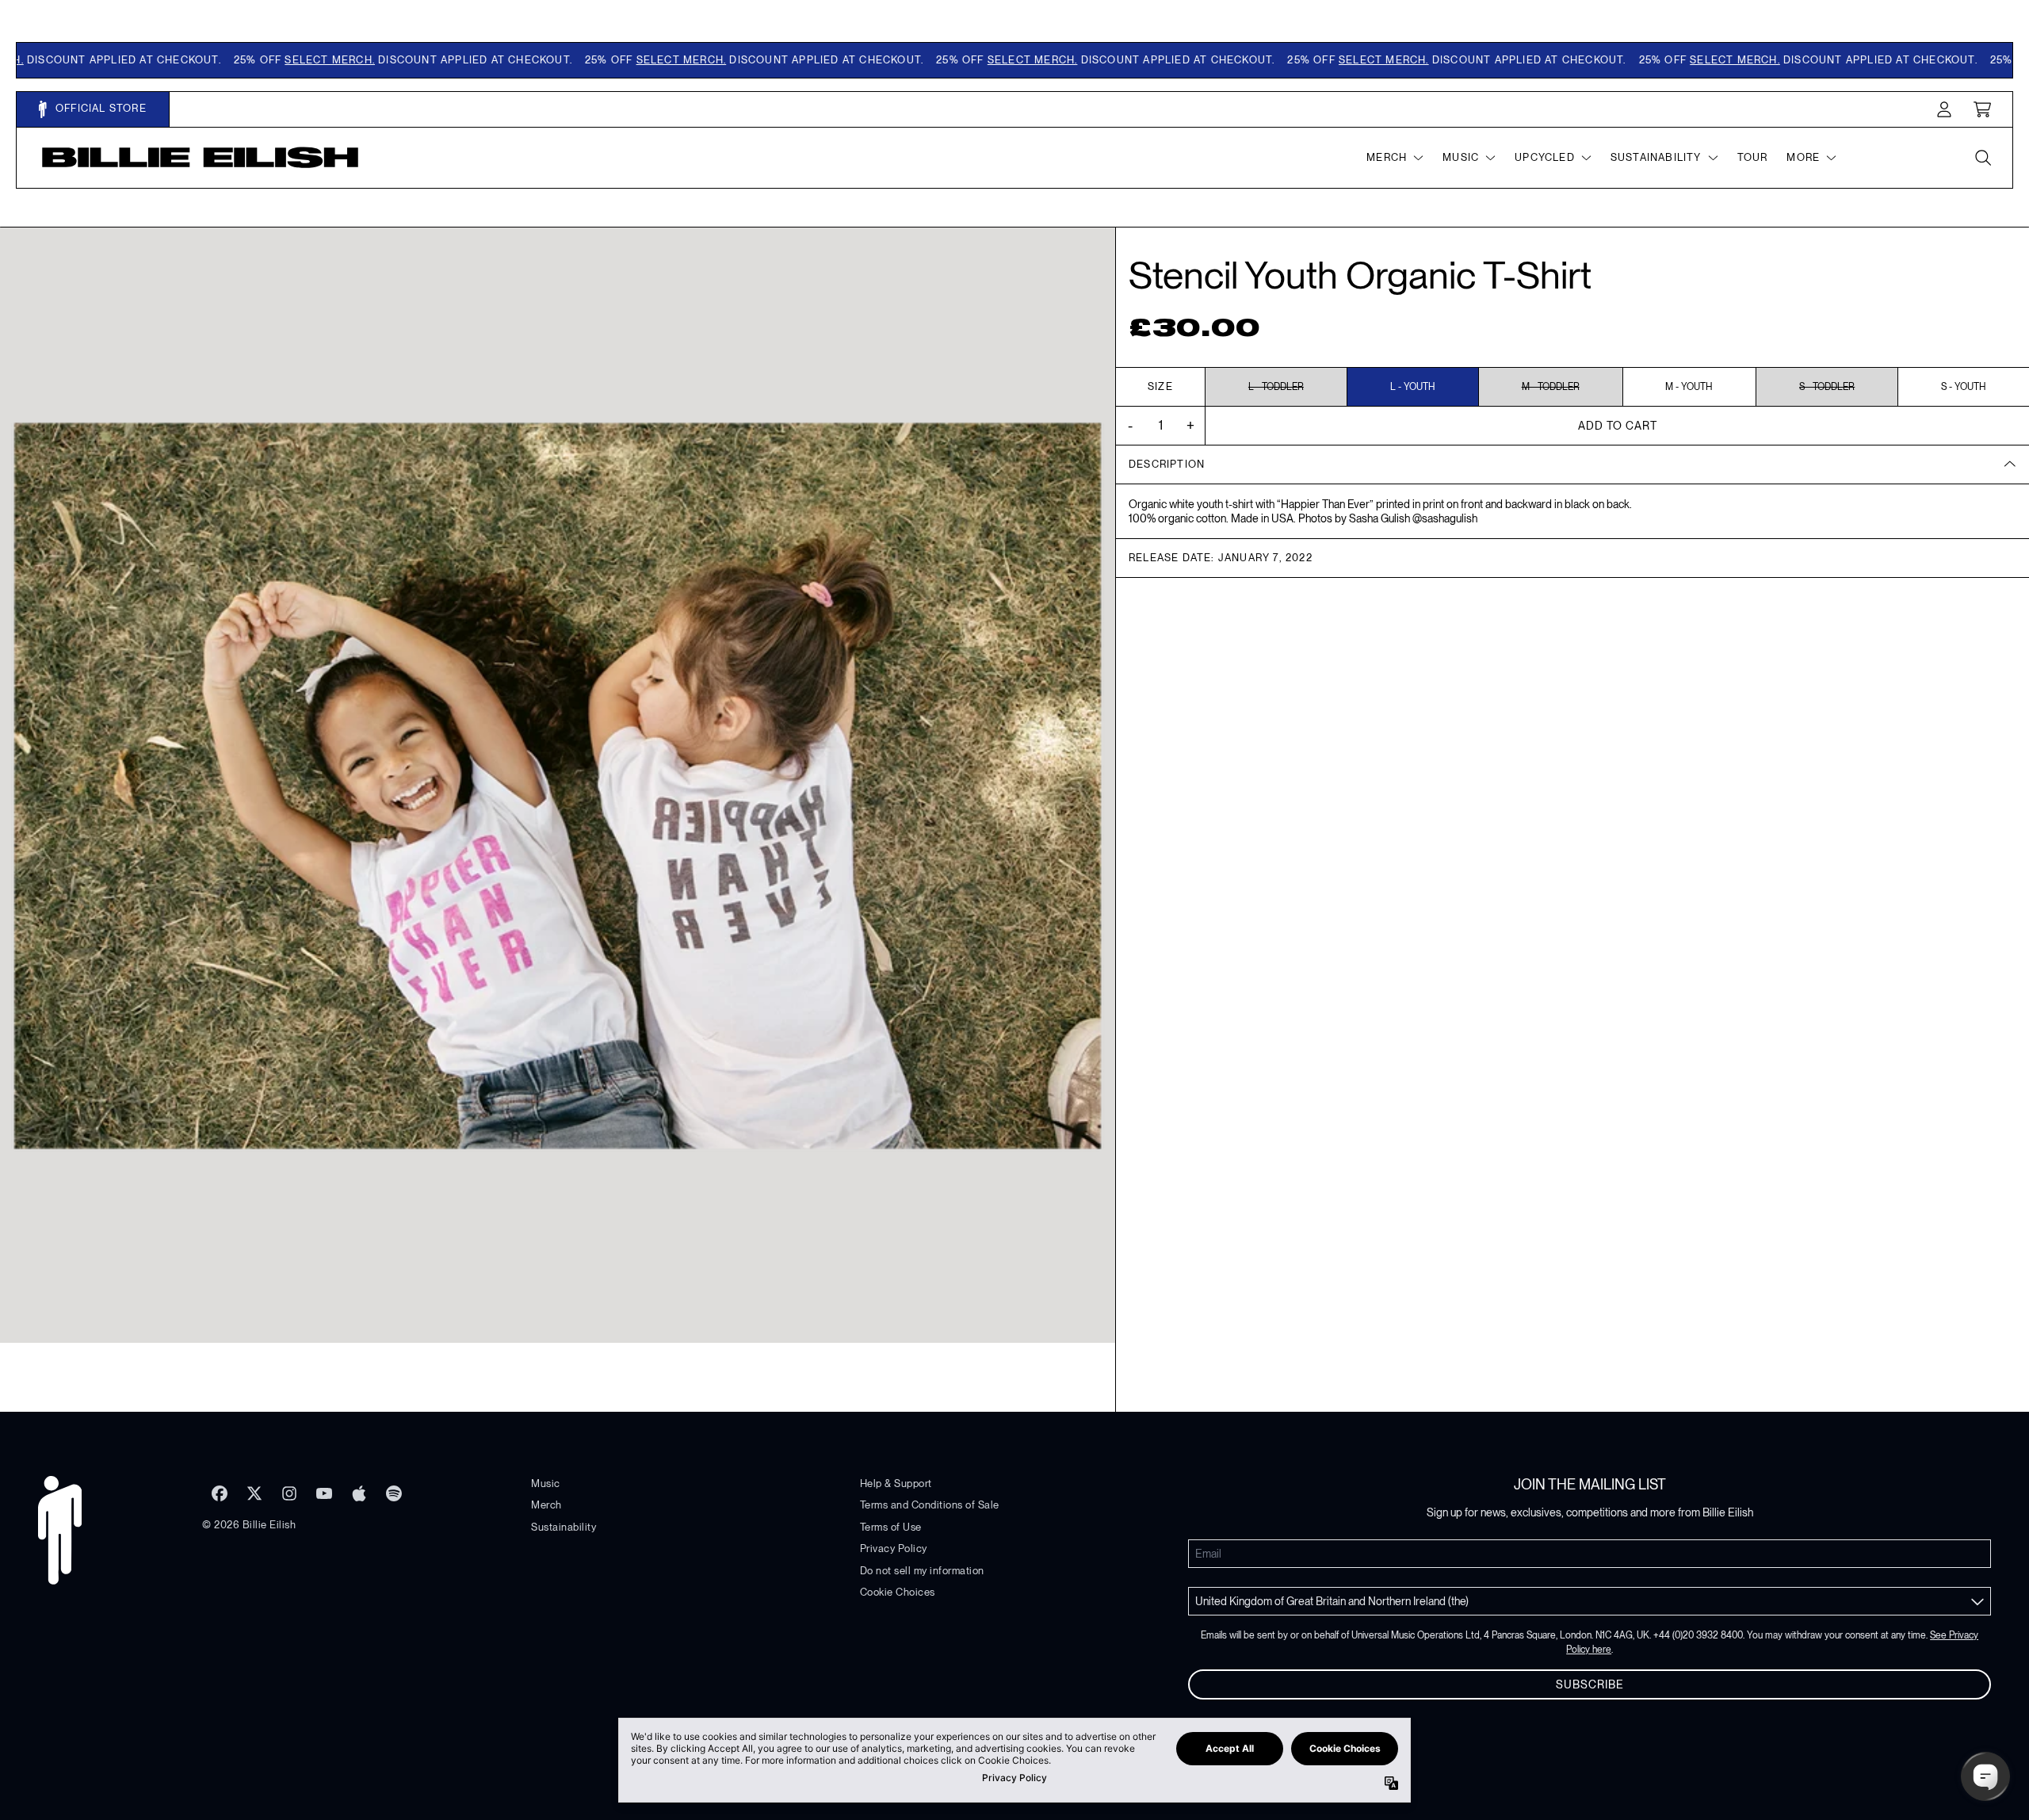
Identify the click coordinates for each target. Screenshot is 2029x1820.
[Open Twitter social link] (254, 1493)
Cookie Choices (898, 1592)
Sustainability (564, 1527)
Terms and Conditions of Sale (930, 1505)
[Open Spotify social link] (394, 1493)
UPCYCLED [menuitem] (1545, 157)
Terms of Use (891, 1527)
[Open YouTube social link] (324, 1493)
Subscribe (1590, 1684)
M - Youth (1689, 387)
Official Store (99, 108)
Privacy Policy (894, 1549)
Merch (546, 1505)
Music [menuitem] (1461, 157)
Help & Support (896, 1484)
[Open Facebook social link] (220, 1493)
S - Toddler (1827, 387)
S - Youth (1964, 387)
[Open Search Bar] (1982, 158)
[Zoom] (558, 785)
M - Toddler (1551, 387)
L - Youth (1413, 387)
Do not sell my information (922, 1571)
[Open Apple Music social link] (359, 1493)
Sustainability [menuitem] (1656, 157)
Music (546, 1484)
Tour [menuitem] (1753, 157)
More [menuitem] (1803, 157)
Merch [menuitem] (1387, 157)
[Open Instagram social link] (289, 1493)
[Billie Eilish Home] (201, 157)
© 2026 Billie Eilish (249, 1525)
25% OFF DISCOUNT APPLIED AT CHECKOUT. (359, 60)
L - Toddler (1276, 387)
